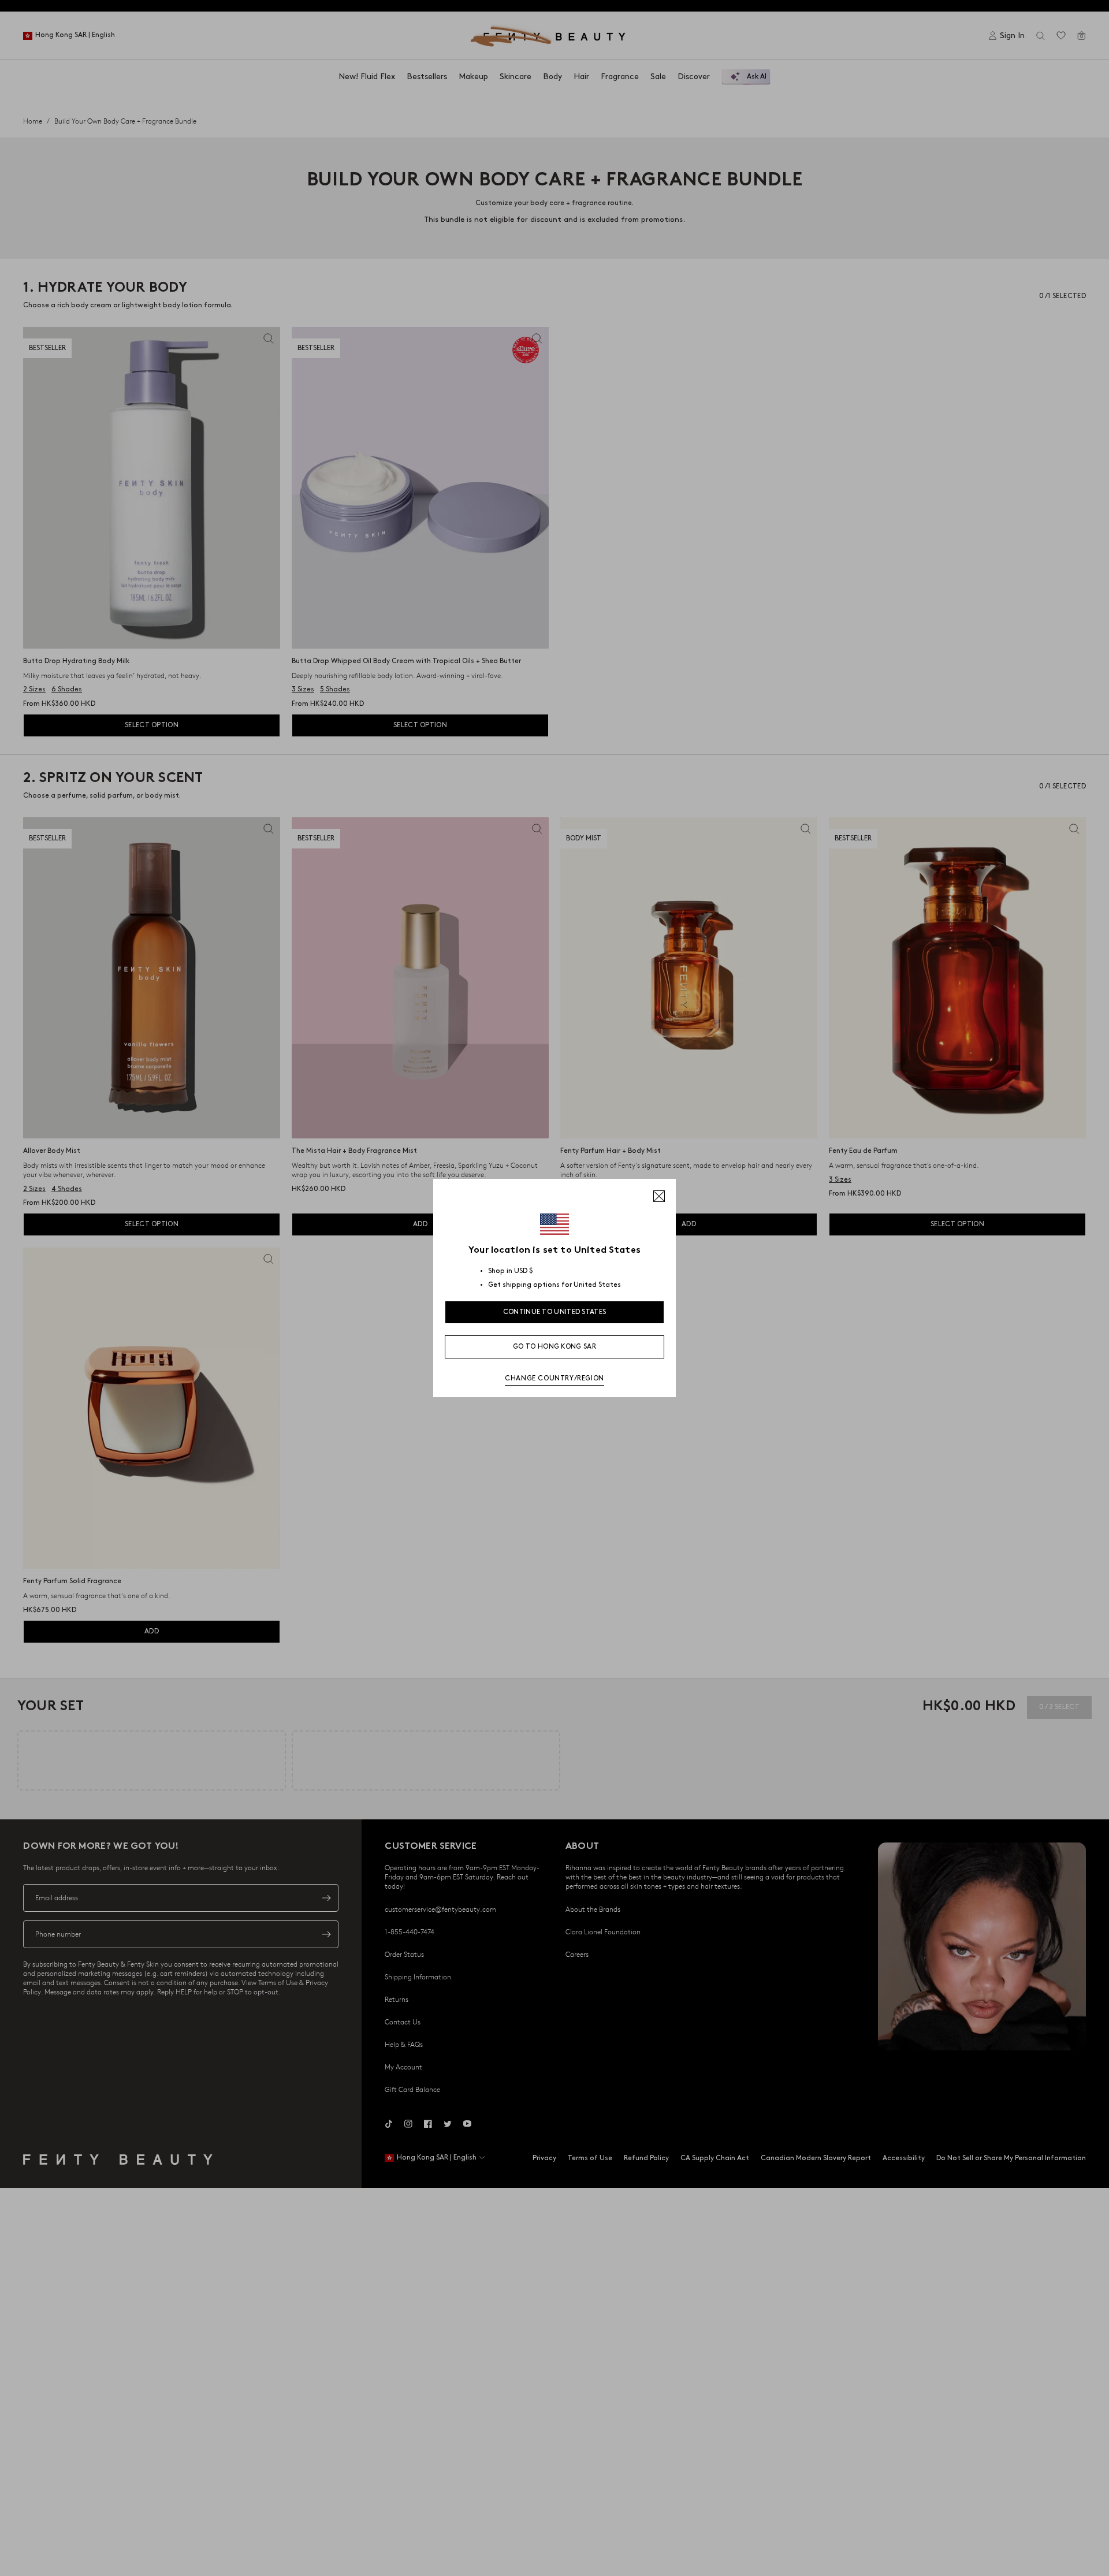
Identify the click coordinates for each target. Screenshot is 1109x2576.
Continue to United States (555, 1312)
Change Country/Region (554, 1378)
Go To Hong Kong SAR (554, 1347)
